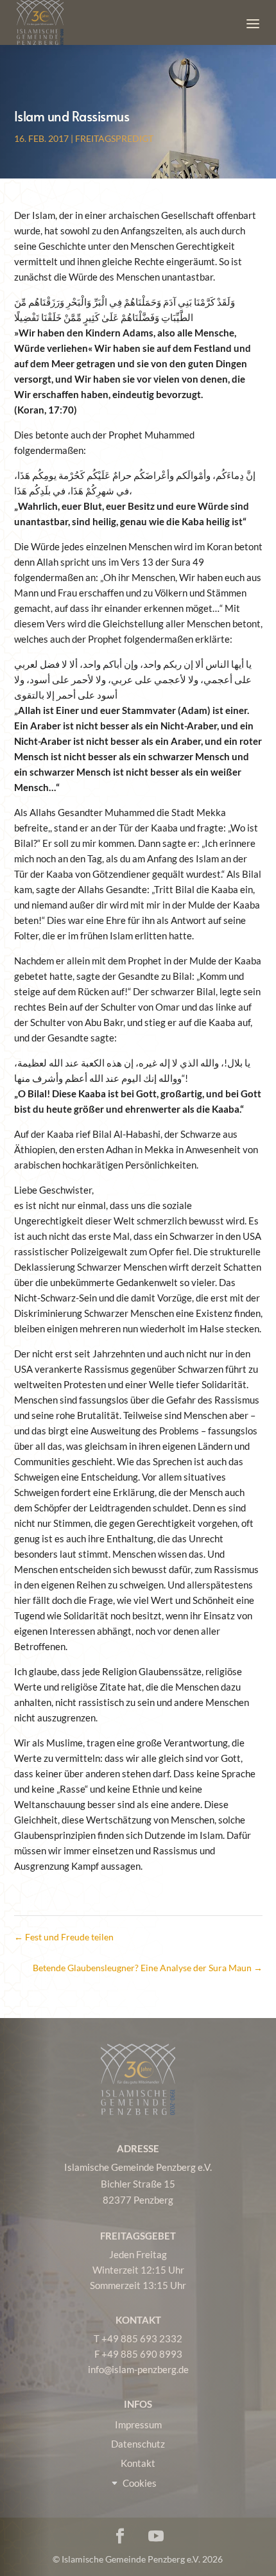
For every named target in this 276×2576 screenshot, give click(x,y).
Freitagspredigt (114, 138)
